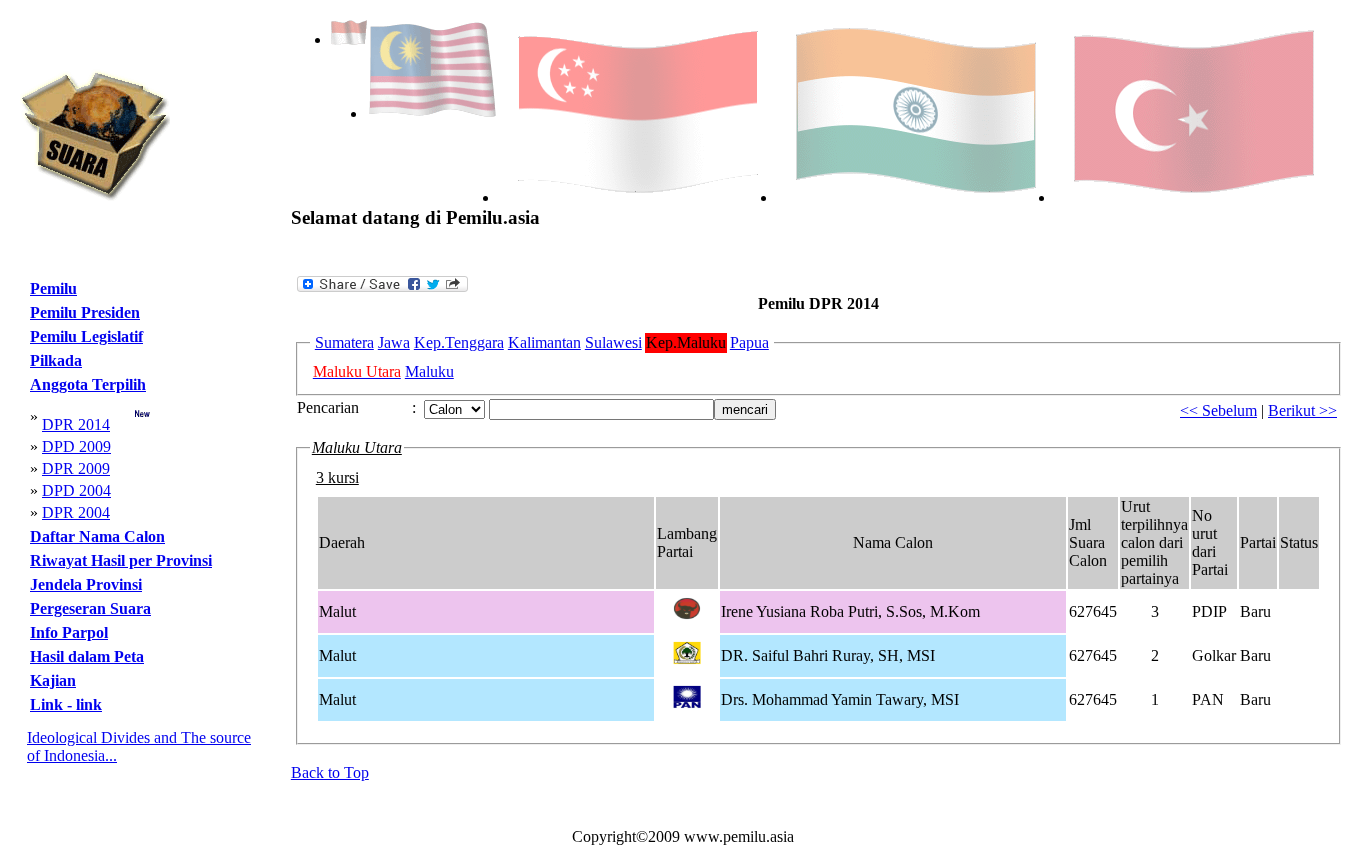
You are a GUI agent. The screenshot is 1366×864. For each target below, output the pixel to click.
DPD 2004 (76, 490)
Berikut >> (1302, 410)
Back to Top (330, 772)
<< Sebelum (1218, 410)
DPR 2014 (76, 424)
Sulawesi (613, 342)
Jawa (394, 342)
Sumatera (344, 342)
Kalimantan (544, 342)
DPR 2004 (76, 512)
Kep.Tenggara (459, 342)
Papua (749, 342)
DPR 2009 (76, 468)
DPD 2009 (76, 446)
